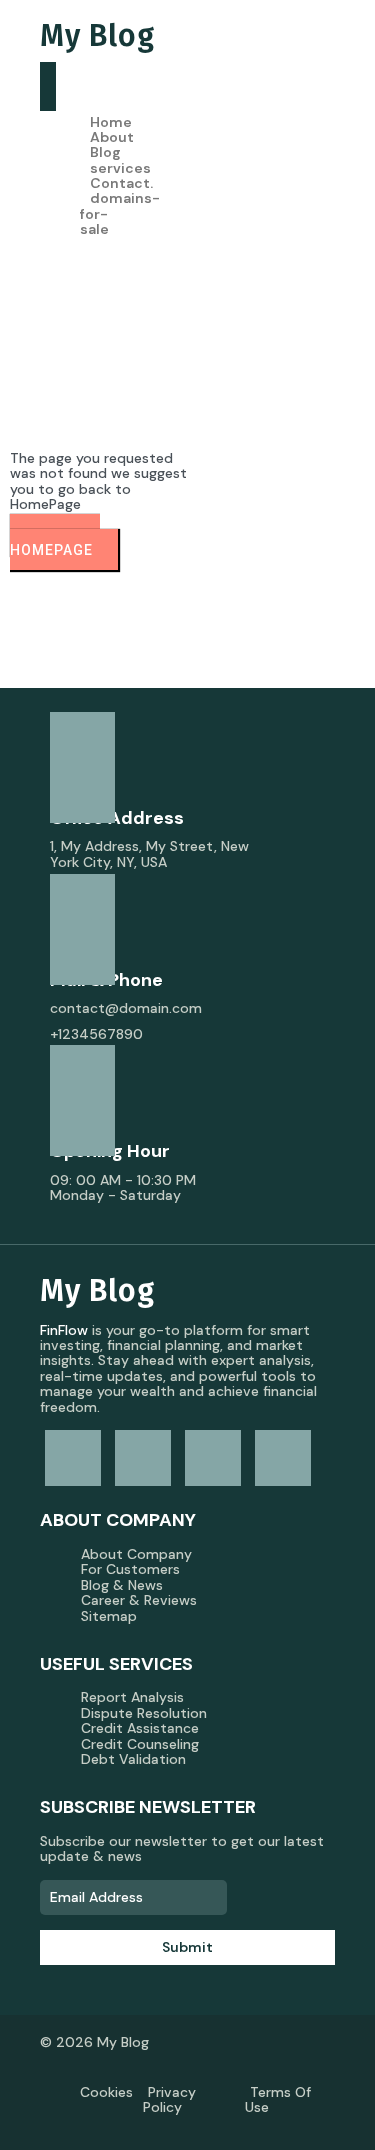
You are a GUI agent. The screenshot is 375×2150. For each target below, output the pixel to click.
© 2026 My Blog (94, 2042)
